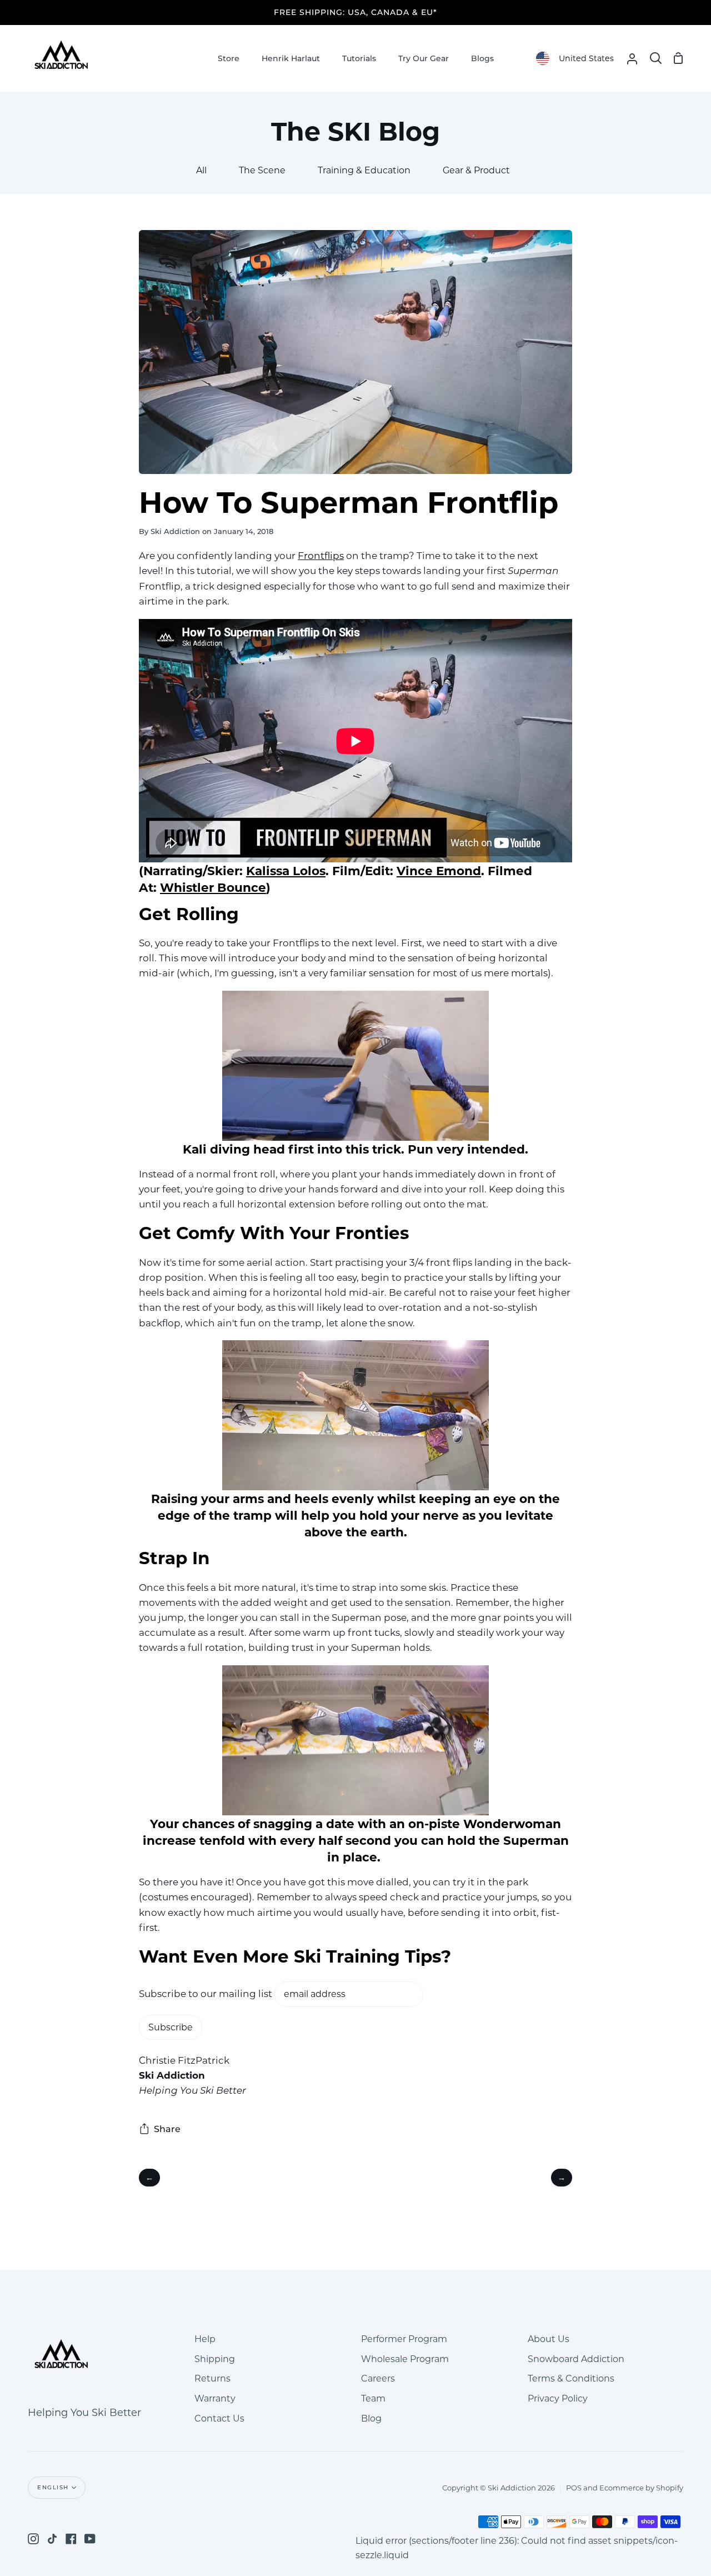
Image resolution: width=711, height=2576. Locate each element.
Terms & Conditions (571, 2378)
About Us (549, 2339)
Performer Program (404, 2339)
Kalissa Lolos (286, 871)
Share (167, 2129)
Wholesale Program (405, 2359)
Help (205, 2339)
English (53, 2487)
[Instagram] (33, 2539)
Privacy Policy (558, 2398)
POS (574, 2488)
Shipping (215, 2359)
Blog (371, 2418)
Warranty (215, 2398)
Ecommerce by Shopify (641, 2488)
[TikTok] (52, 2539)
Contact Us (219, 2418)
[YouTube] (90, 2539)
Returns (212, 2378)
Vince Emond (439, 871)
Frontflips (321, 556)
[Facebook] (71, 2539)
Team (373, 2398)
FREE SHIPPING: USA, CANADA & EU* (355, 12)
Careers (378, 2378)
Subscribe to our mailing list (206, 1994)
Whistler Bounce (213, 887)
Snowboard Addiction (576, 2359)
